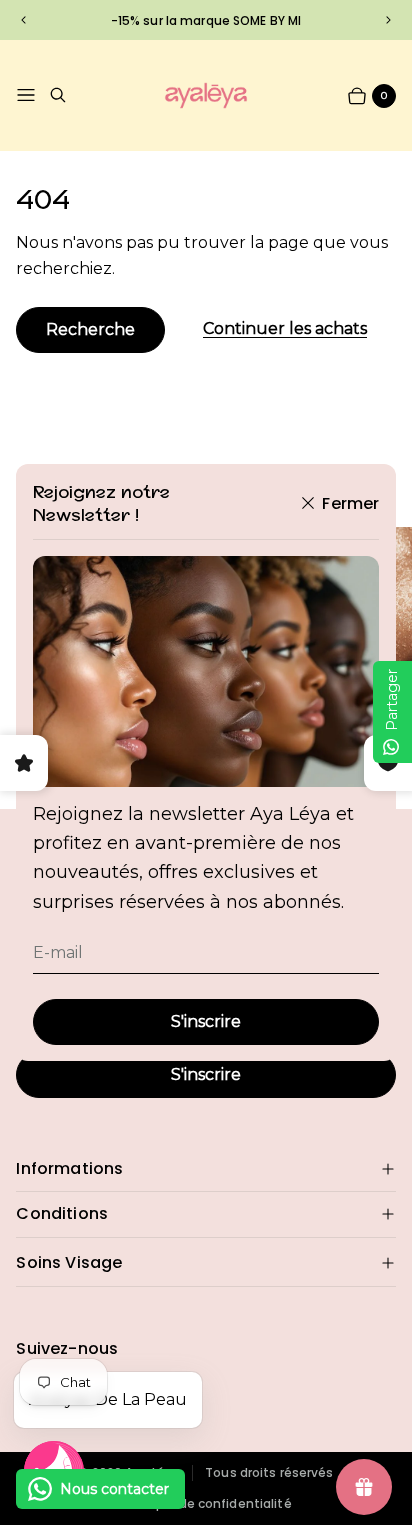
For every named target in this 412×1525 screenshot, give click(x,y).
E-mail (58, 952)
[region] (206, 19)
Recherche (90, 329)
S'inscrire (206, 1021)
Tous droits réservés (269, 1473)
